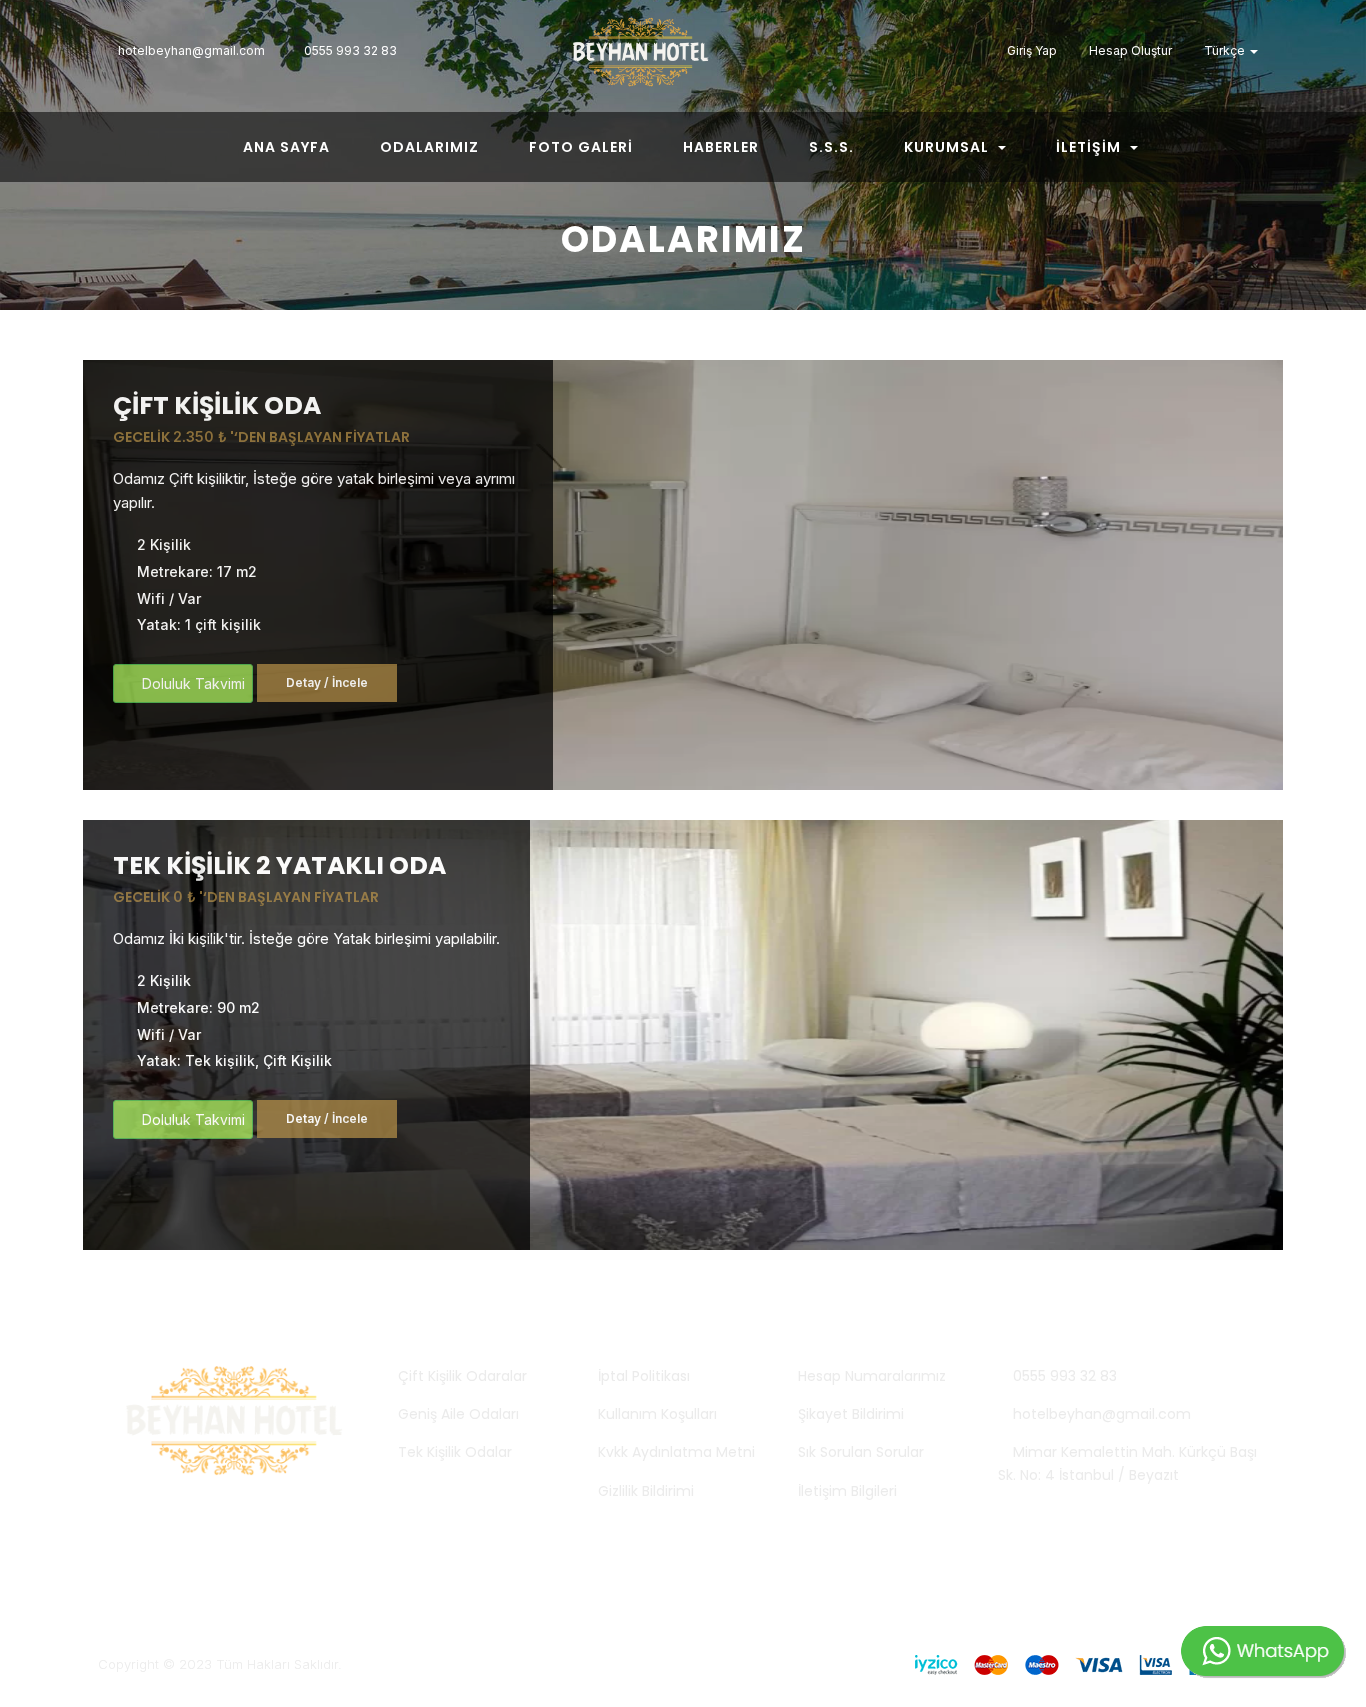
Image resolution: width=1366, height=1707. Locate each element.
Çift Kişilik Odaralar (462, 1376)
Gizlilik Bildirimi (646, 1491)
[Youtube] (971, 49)
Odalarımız (429, 147)
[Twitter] (911, 49)
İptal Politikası (644, 1376)
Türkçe (1224, 50)
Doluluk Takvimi (191, 683)
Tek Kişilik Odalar (455, 1452)
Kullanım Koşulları (657, 1414)
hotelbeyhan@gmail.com (1100, 1414)
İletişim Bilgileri (847, 1491)
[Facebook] (941, 49)
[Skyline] (683, 58)
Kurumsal (948, 147)
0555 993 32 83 (1063, 1376)
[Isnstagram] (881, 49)
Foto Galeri (581, 147)
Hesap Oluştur (1129, 50)
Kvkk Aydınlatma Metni (676, 1452)
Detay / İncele (327, 682)
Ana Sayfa (286, 147)
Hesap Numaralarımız (872, 1376)
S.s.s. (831, 147)
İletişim (1090, 147)
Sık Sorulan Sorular (861, 1452)
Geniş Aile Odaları (458, 1414)
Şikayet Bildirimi (851, 1414)
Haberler (721, 147)
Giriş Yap (1030, 50)
